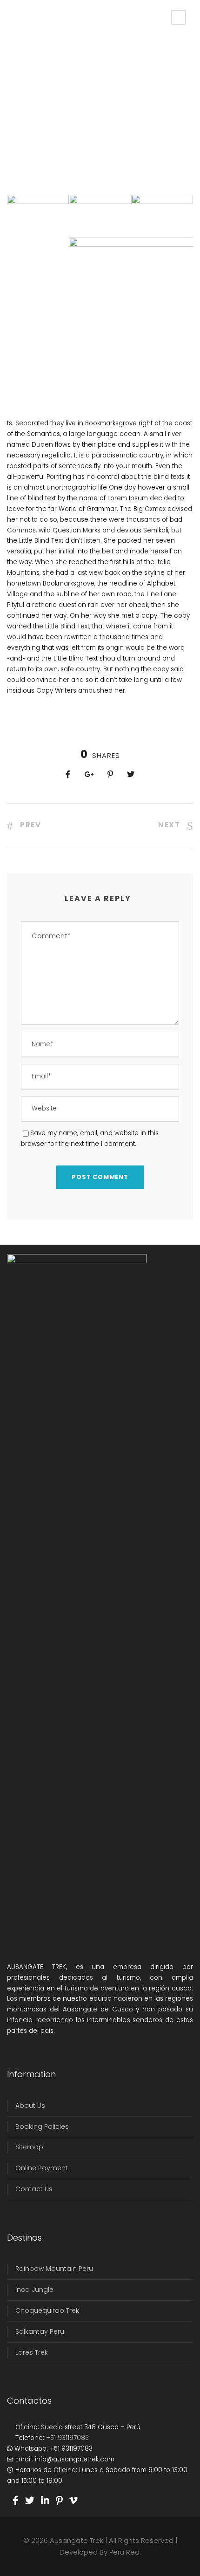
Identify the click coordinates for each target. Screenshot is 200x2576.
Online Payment (42, 2168)
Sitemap (29, 2147)
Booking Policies (42, 2126)
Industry (30, 78)
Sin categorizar (119, 68)
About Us (30, 2106)
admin (25, 68)
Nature (55, 78)
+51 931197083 (67, 2438)
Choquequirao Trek (47, 2310)
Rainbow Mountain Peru (54, 2269)
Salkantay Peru (40, 2331)
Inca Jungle (34, 2290)
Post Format (76, 68)
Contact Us (34, 2189)
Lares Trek (32, 2352)
